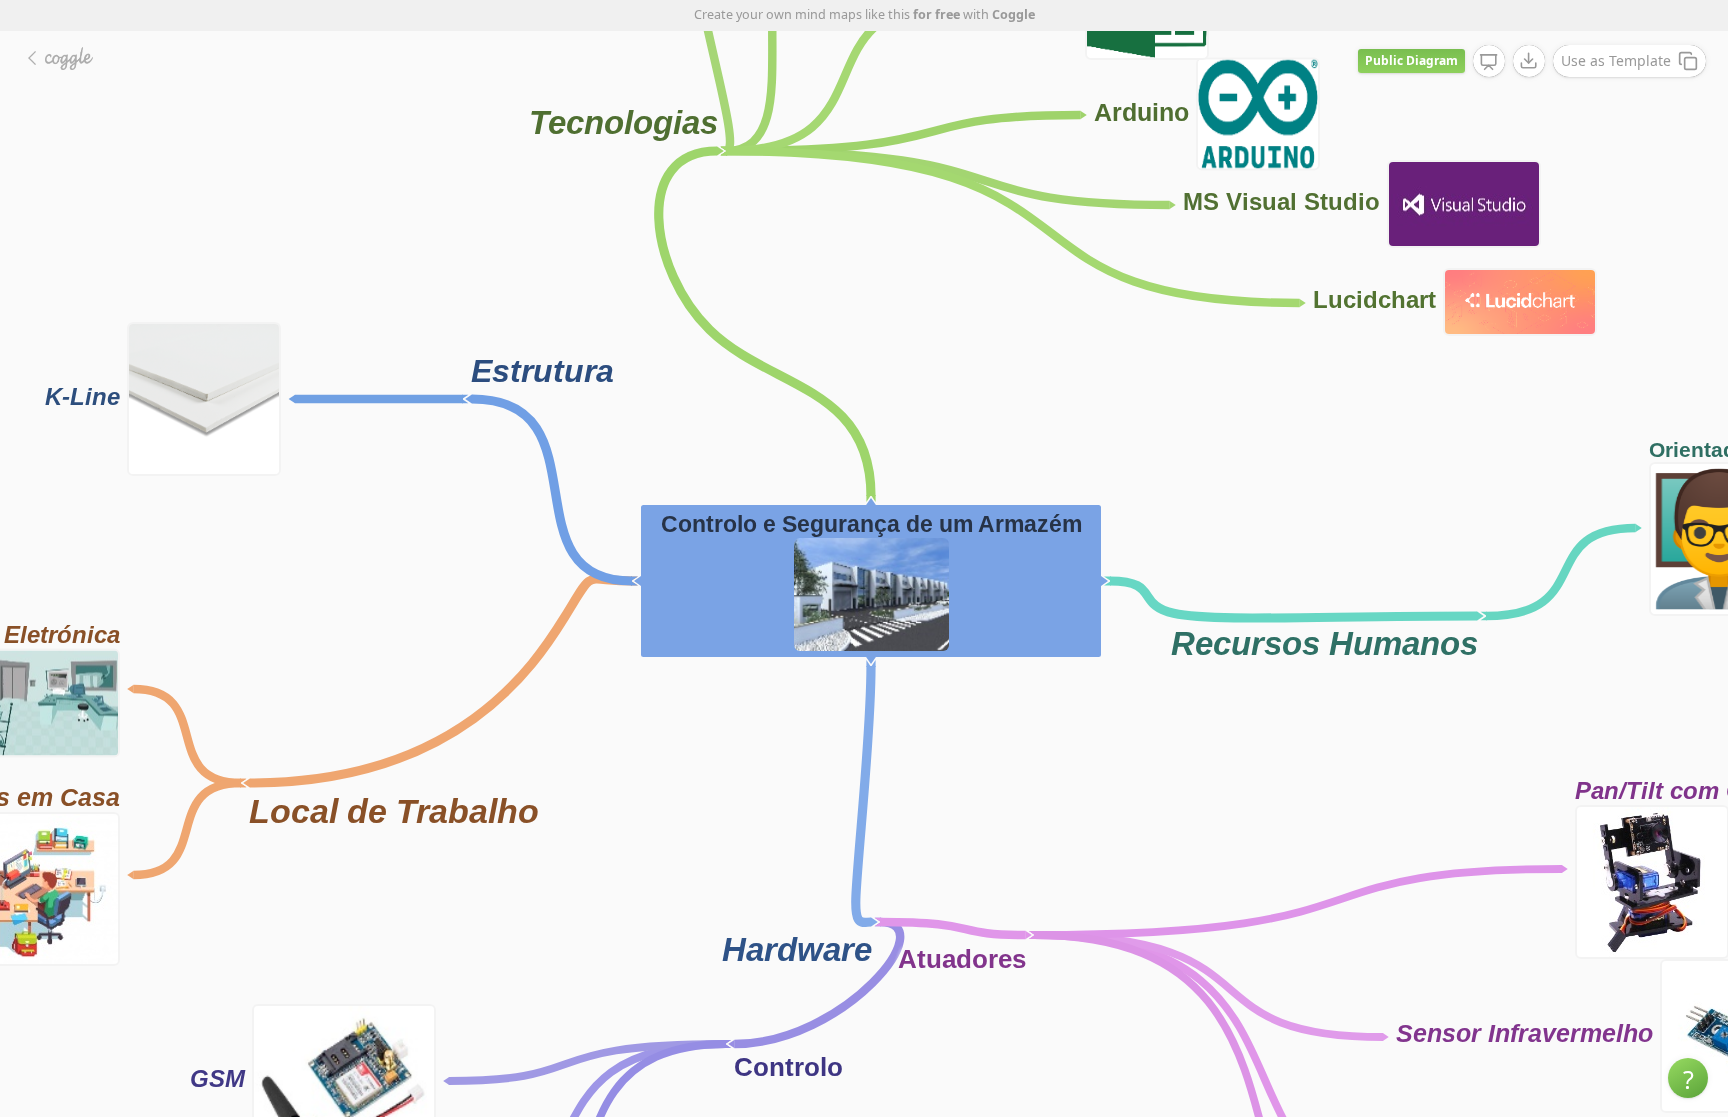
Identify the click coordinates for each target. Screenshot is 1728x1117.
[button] (1688, 1078)
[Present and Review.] (1489, 62)
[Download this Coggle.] (1529, 61)
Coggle (1013, 14)
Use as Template (1616, 60)
